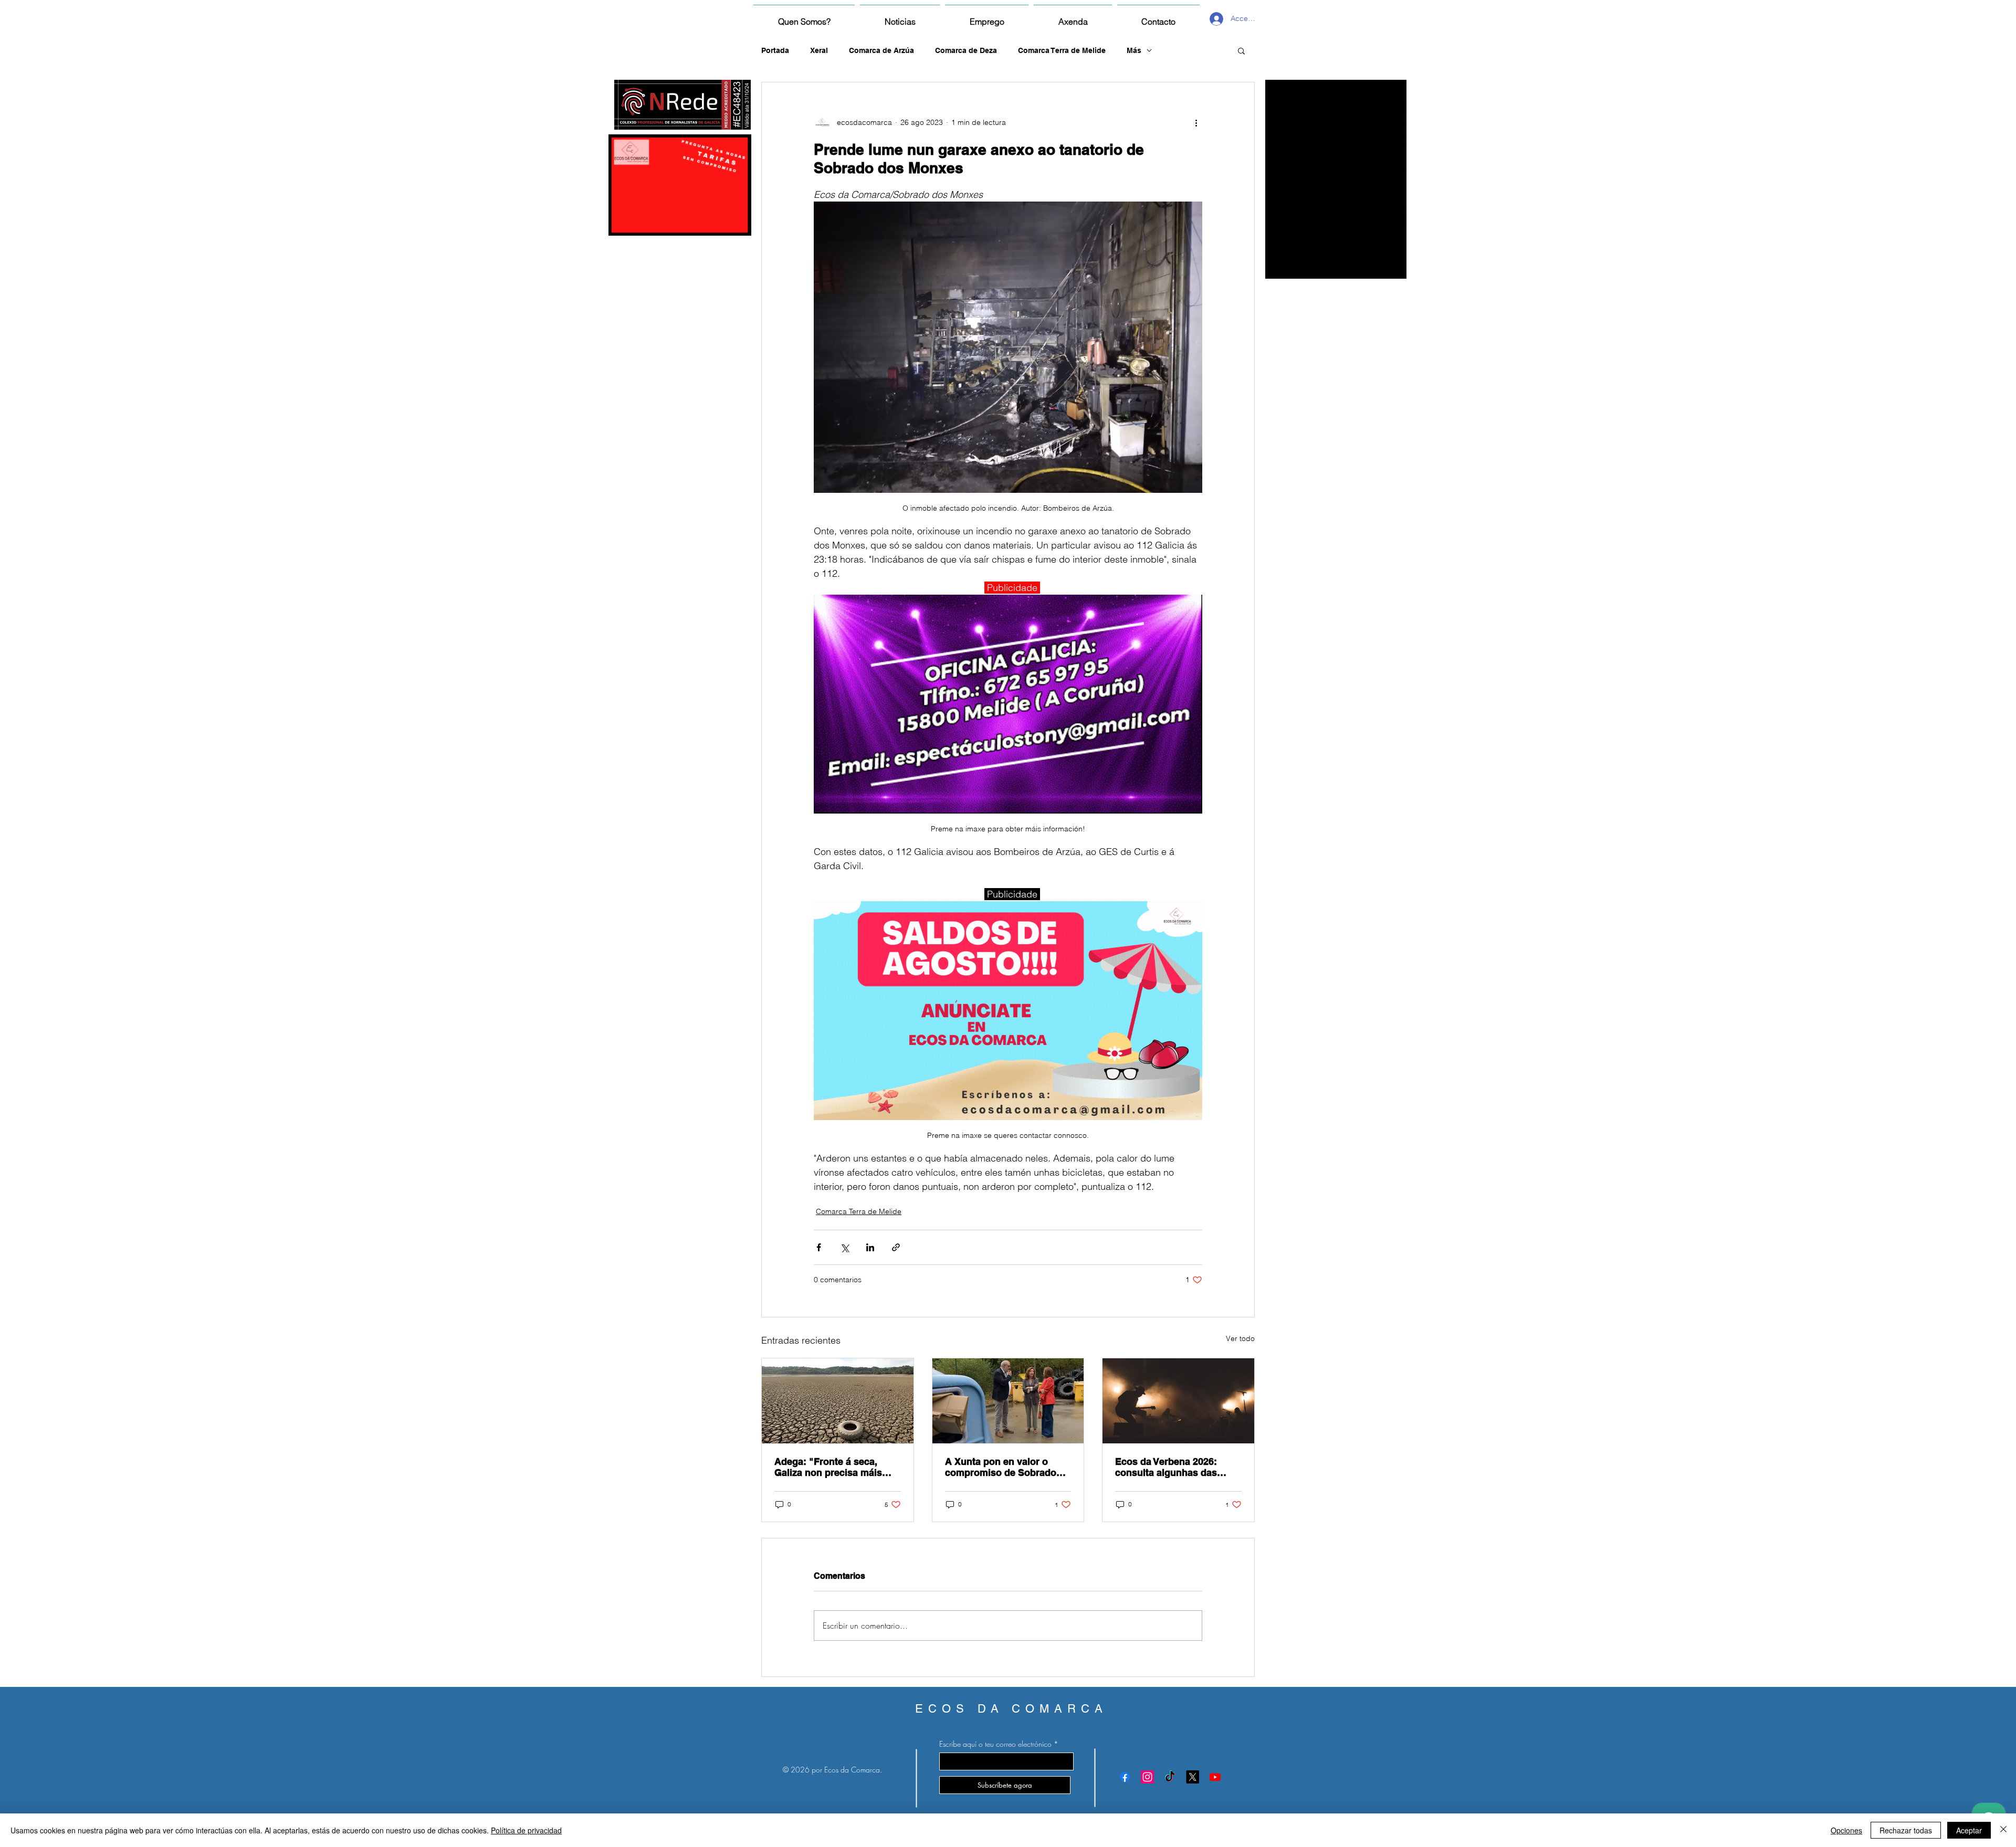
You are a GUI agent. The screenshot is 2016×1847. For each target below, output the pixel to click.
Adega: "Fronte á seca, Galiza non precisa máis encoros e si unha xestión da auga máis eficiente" (832, 1467)
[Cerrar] (2003, 1830)
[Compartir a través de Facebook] (819, 1247)
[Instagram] (1147, 1777)
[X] (1193, 1777)
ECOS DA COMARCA (1011, 1709)
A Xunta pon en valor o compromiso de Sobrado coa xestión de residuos (1001, 1467)
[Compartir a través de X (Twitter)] (844, 1247)
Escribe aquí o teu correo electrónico (995, 1744)
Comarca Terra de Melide (1062, 50)
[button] (1241, 50)
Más (1134, 50)
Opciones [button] (1846, 1830)
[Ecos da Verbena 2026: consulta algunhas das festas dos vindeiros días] (1178, 1401)
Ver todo (1240, 1338)
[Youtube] (1215, 1777)
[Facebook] (1125, 1777)
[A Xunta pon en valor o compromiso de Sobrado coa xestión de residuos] (1008, 1401)
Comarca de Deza (966, 50)
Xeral (819, 50)
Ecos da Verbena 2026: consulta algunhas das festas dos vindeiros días (1172, 1467)
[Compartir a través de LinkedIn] (870, 1247)
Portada (775, 50)
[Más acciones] (1196, 122)
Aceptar (1969, 1830)
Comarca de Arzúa (881, 50)
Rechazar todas (1906, 1830)
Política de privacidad (526, 1830)
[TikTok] (1170, 1777)
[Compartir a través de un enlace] (896, 1247)
